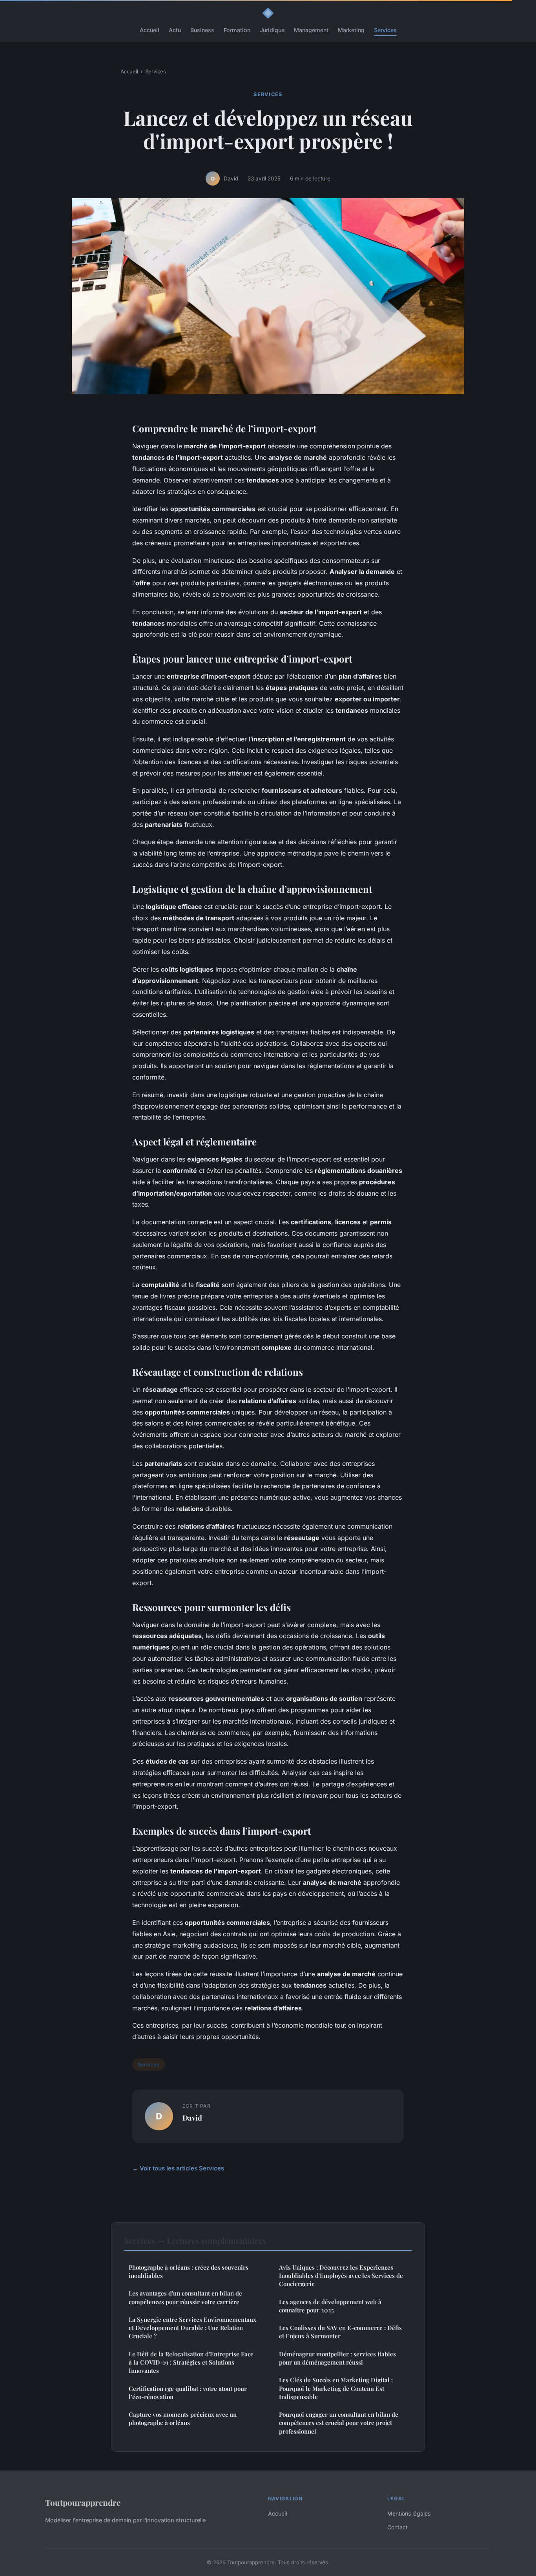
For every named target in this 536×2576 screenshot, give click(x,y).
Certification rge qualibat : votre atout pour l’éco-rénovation (188, 2393)
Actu (175, 30)
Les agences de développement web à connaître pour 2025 (330, 2306)
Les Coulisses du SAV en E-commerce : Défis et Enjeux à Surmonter (340, 2332)
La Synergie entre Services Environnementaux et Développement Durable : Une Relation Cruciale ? (192, 2328)
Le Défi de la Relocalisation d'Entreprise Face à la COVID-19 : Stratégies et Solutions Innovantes (191, 2362)
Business (202, 30)
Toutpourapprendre (83, 2502)
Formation (237, 30)
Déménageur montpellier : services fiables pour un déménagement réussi (337, 2358)
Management (311, 30)
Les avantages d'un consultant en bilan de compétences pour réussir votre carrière (185, 2297)
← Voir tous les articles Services (178, 2168)
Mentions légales (409, 2513)
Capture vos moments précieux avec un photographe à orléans (183, 2419)
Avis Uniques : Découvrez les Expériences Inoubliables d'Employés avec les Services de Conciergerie (341, 2276)
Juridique (272, 30)
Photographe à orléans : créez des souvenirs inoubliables (189, 2271)
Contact (397, 2527)
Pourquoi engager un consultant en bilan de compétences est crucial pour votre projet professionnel (339, 2423)
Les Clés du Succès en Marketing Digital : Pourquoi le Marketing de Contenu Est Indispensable (336, 2388)
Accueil (149, 30)
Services (385, 30)
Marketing (351, 30)
